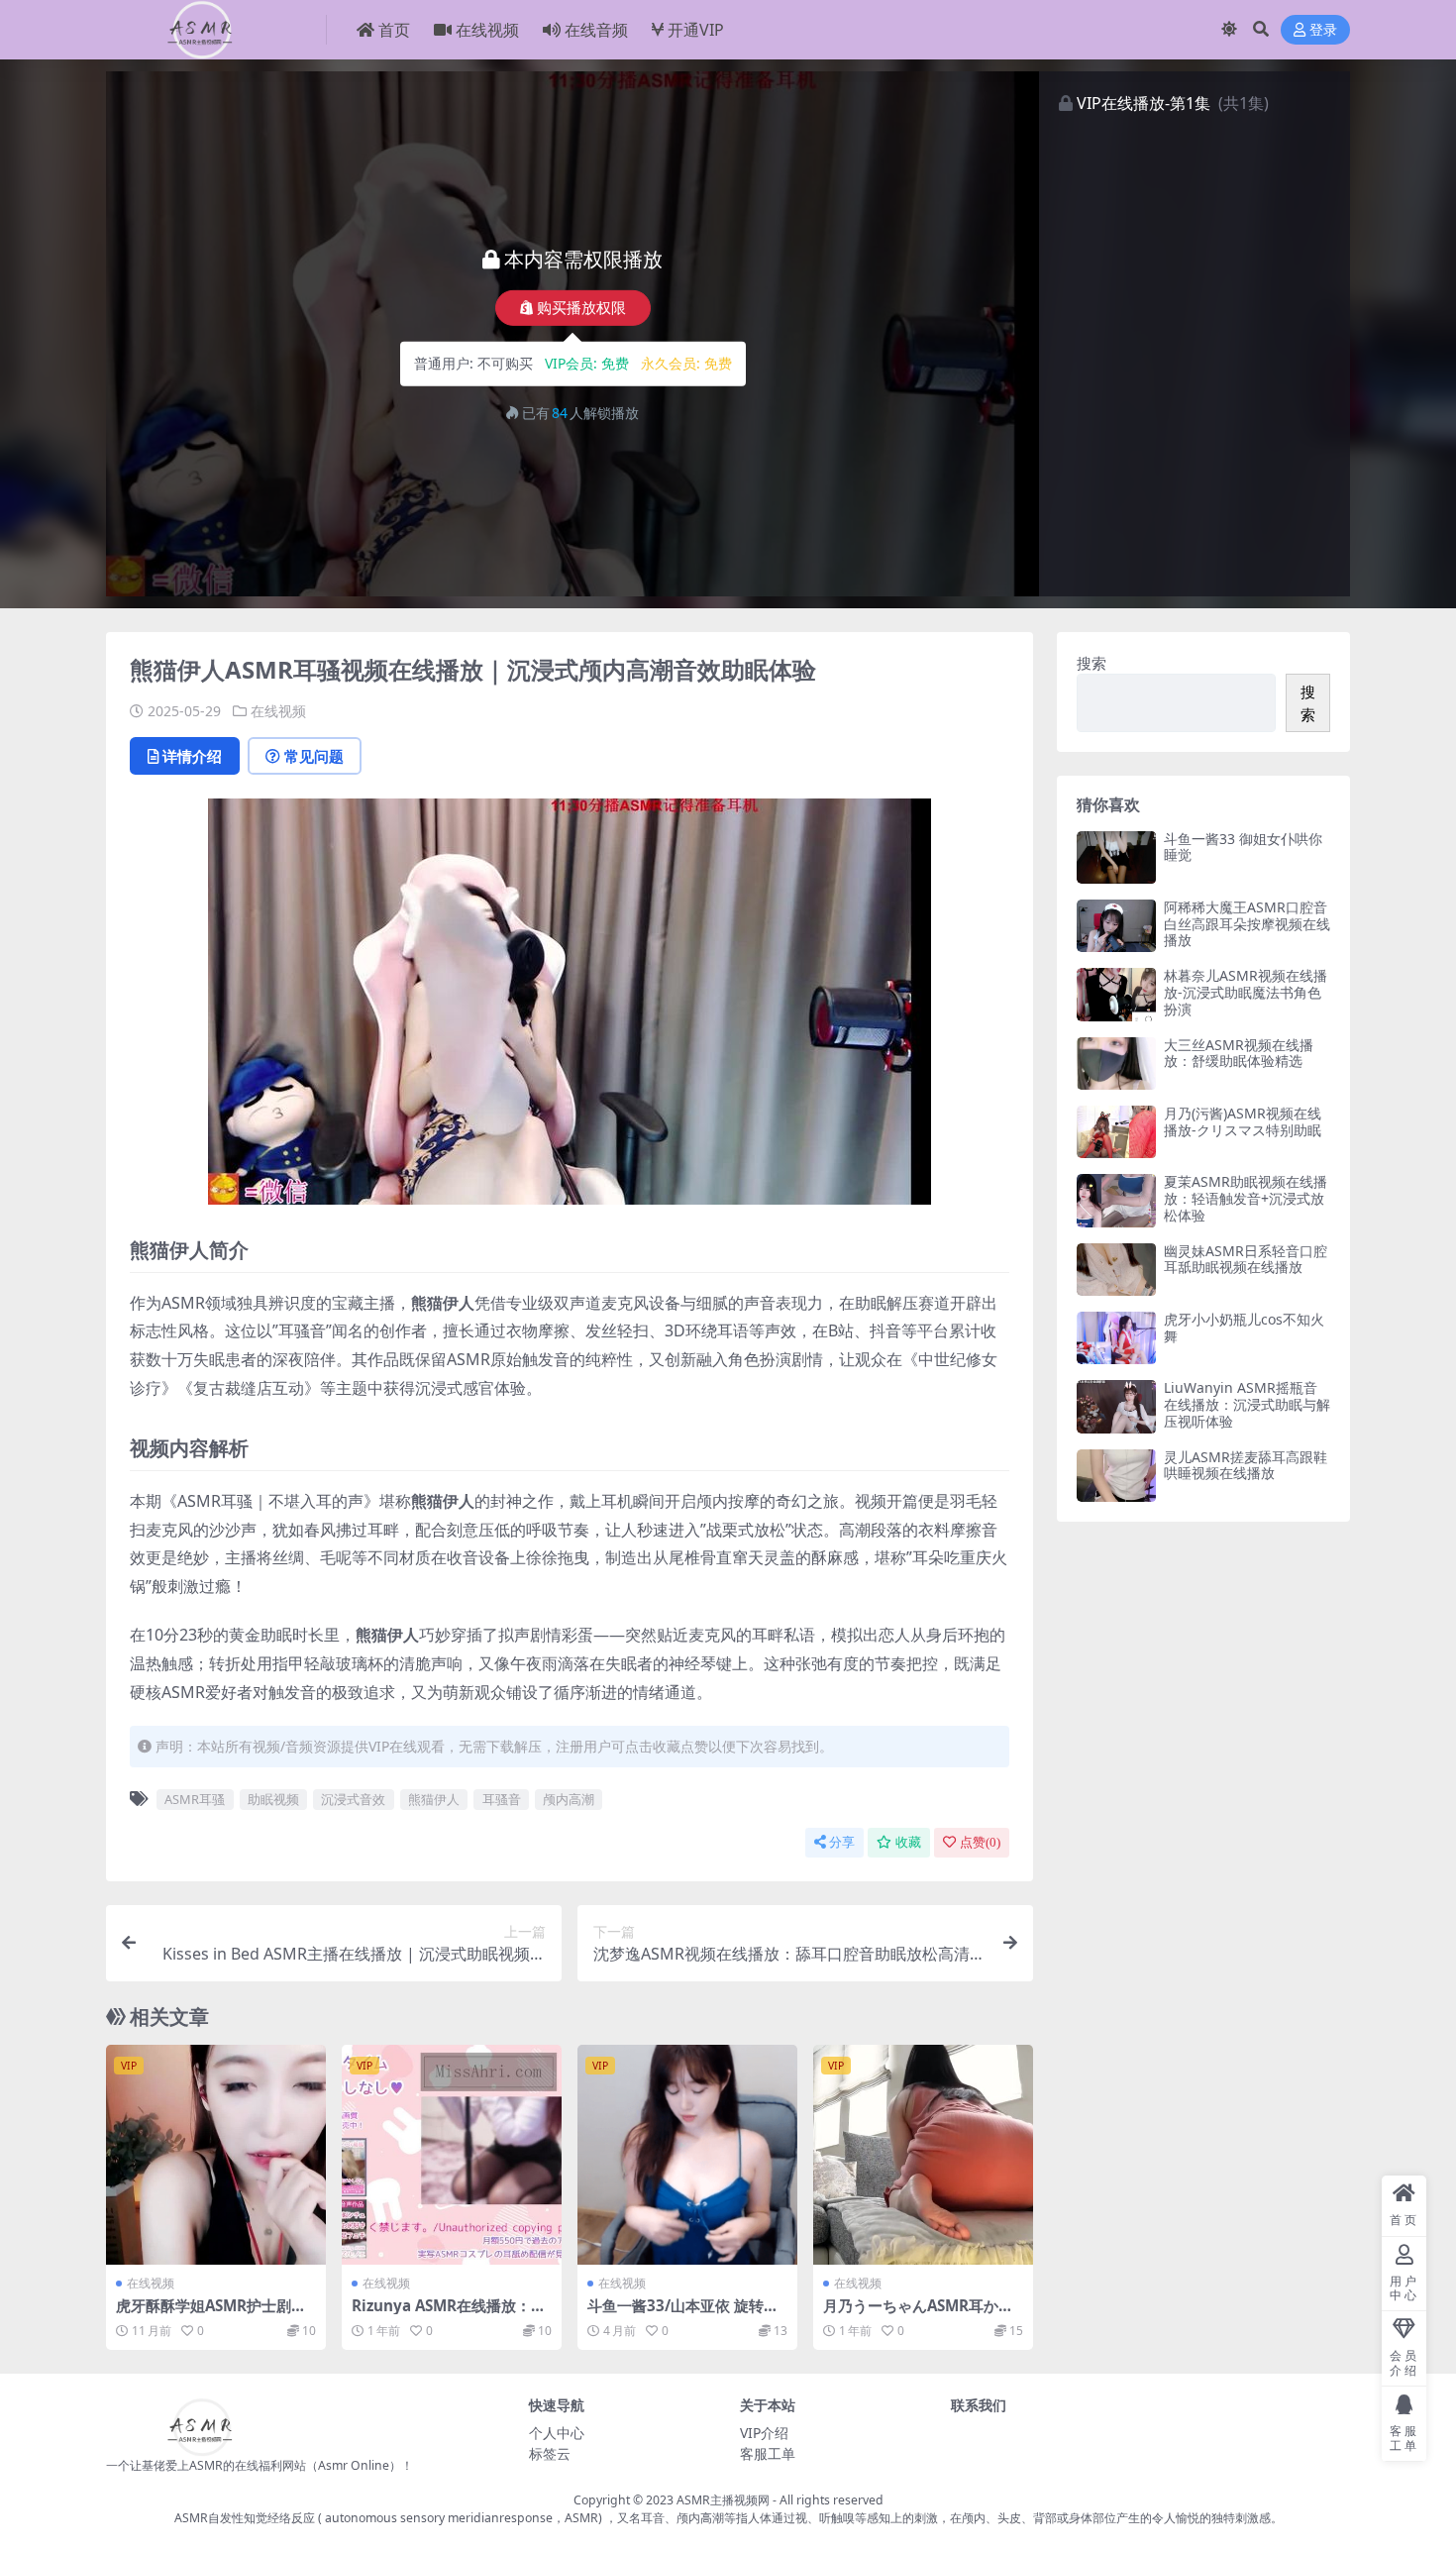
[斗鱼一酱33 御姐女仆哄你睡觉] (1116, 857)
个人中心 (557, 2433)
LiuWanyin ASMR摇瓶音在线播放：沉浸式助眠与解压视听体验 (1247, 1404)
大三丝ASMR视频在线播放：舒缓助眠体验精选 (1239, 1053)
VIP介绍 (764, 2433)
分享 (842, 1842)
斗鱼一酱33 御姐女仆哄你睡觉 (1243, 847)
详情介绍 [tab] (192, 756)
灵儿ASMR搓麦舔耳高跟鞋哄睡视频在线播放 (1246, 1465)
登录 (1323, 30)
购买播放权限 (581, 308)
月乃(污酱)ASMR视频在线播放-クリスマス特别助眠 (1243, 1121)
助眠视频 (273, 1799)
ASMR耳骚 (195, 1799)
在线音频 (596, 30)
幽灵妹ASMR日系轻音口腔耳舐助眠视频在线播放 (1246, 1259)
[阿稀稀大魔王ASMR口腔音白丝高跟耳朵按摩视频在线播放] (1116, 926)
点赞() (980, 1842)
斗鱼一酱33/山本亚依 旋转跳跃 (683, 2314)
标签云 (550, 2453)
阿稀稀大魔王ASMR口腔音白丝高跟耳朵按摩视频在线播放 (1247, 924)
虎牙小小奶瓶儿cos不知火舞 (1244, 1328)
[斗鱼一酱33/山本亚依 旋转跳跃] (687, 2155)
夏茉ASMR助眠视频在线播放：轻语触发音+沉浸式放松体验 (1246, 1198)
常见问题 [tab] (314, 756)
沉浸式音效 (353, 1799)
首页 (394, 30)
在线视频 (487, 30)
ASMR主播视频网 (723, 2500)
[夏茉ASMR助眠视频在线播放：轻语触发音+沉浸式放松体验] (1116, 1200)
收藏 (908, 1842)
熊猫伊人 (434, 1799)
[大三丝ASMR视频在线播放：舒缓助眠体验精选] (1116, 1063)
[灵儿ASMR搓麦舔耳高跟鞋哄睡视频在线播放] (1116, 1476)
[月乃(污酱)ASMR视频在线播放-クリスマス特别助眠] (1116, 1132)
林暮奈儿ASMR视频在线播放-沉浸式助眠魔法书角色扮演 (1246, 992)
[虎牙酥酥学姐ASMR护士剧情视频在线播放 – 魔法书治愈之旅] (216, 2155)
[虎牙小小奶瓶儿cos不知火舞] (1116, 1338)
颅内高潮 (569, 1799)
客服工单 (768, 2453)
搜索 (1092, 663)
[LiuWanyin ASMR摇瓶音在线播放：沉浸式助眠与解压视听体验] (1116, 1406)
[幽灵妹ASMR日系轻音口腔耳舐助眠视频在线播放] (1116, 1270)
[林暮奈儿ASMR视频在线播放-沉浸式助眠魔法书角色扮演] (1116, 994)
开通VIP (696, 30)
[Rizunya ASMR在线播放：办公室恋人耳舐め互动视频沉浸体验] (452, 2155)
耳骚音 (502, 1799)
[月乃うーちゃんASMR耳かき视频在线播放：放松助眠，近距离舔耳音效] (923, 2155)
